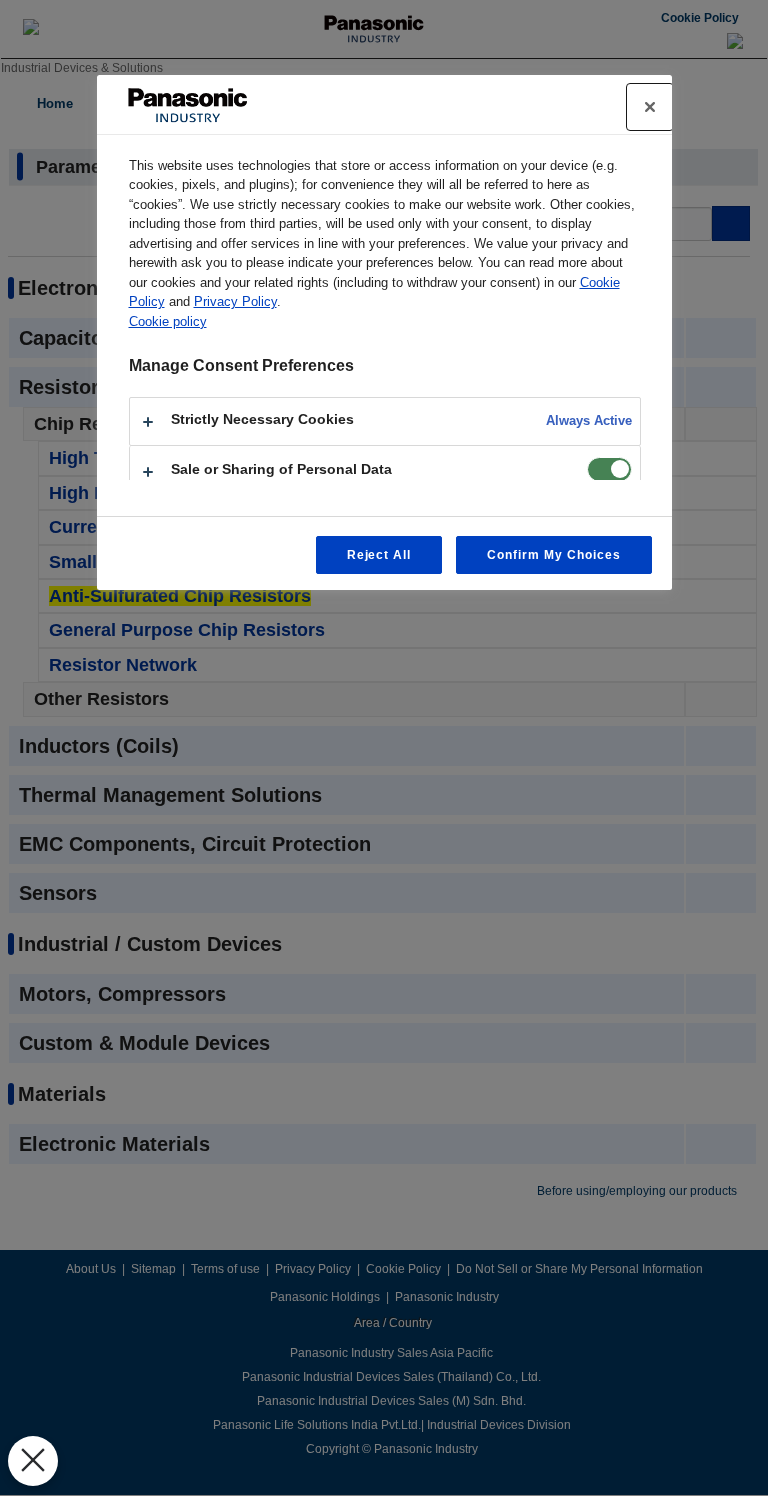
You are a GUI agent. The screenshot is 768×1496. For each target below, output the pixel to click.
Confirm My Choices (553, 555)
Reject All (379, 555)
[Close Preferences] (33, 1461)
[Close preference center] (650, 107)
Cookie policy (168, 321)
